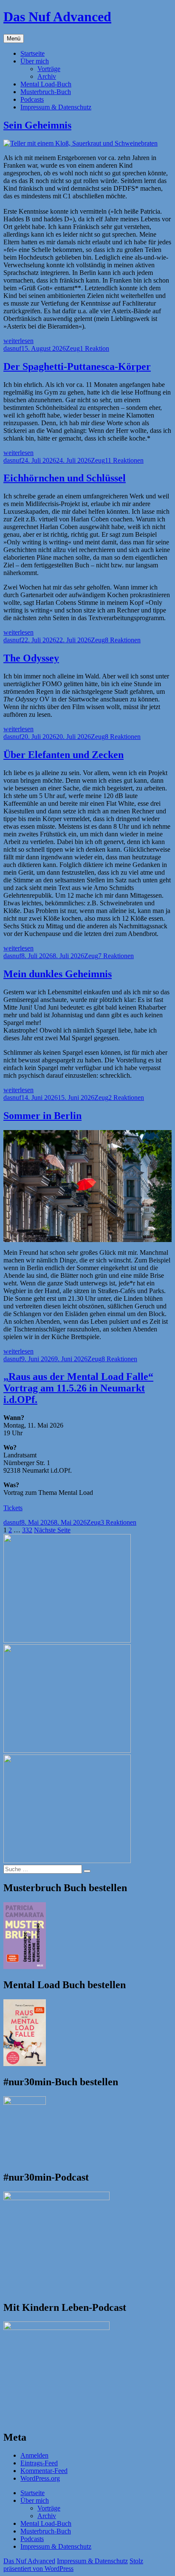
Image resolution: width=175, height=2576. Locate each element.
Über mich (35, 61)
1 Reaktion (95, 348)
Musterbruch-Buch (46, 92)
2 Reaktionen (126, 1098)
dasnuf (12, 348)
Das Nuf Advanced (57, 17)
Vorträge (49, 69)
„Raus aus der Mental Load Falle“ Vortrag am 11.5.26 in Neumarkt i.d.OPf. (78, 1388)
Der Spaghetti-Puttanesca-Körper (77, 366)
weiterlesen (18, 341)
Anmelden (34, 2455)
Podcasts (32, 99)
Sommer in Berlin (42, 1116)
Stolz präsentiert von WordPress (73, 2565)
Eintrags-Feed (39, 2463)
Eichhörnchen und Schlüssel (65, 478)
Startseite (32, 53)
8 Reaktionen (123, 640)
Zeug (73, 348)
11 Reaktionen (124, 460)
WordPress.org (40, 2478)
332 (27, 1530)
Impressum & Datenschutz (56, 107)
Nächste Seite (52, 1530)
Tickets (13, 1508)
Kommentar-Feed (44, 2471)
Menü (14, 39)
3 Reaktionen (119, 1522)
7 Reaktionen (116, 956)
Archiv (47, 76)
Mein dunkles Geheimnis (58, 974)
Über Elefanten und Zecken (64, 755)
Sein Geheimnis (37, 125)
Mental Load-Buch (46, 84)
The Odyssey (31, 658)
